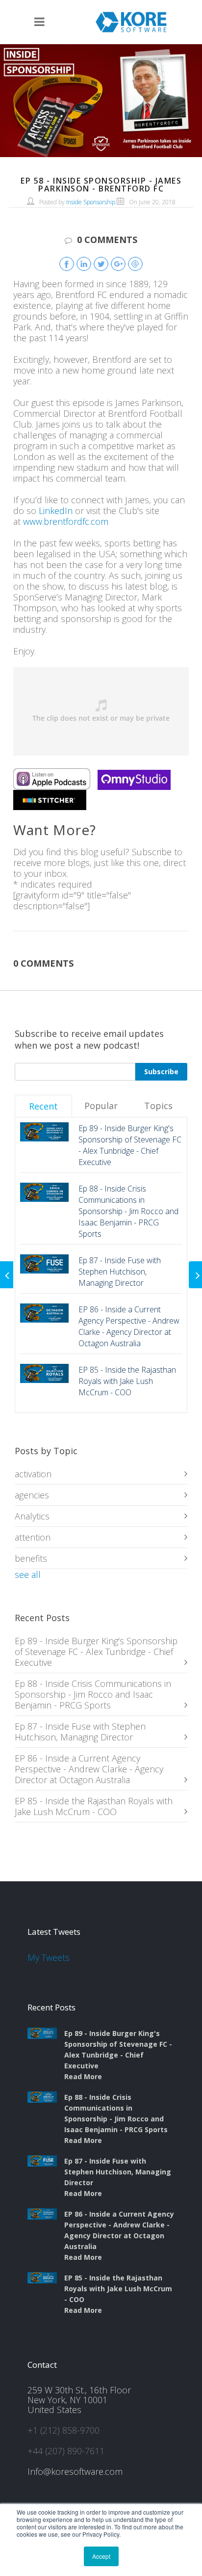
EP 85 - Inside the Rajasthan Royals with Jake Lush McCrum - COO (94, 1806)
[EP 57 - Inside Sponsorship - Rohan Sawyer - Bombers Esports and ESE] (7, 1275)
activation (33, 1474)
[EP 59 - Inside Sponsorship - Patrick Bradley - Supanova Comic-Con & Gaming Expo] (195, 1275)
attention (33, 1537)
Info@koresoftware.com (75, 2471)
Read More (83, 2076)
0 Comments (107, 240)
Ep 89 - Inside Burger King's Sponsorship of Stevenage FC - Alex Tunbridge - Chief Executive (96, 1652)
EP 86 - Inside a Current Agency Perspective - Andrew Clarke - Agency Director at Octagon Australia (89, 1769)
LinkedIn (56, 511)
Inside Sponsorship (91, 202)
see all (28, 1574)
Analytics (32, 1516)
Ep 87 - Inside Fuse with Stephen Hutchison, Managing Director (80, 1732)
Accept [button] (101, 2556)
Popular (101, 1106)
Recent (43, 1106)
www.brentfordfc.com (66, 521)
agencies (32, 1495)
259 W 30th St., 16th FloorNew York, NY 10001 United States (79, 2400)
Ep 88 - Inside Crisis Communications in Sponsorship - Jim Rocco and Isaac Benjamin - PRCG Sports (93, 1694)
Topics (158, 1106)
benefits (31, 1558)
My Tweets (49, 1957)
